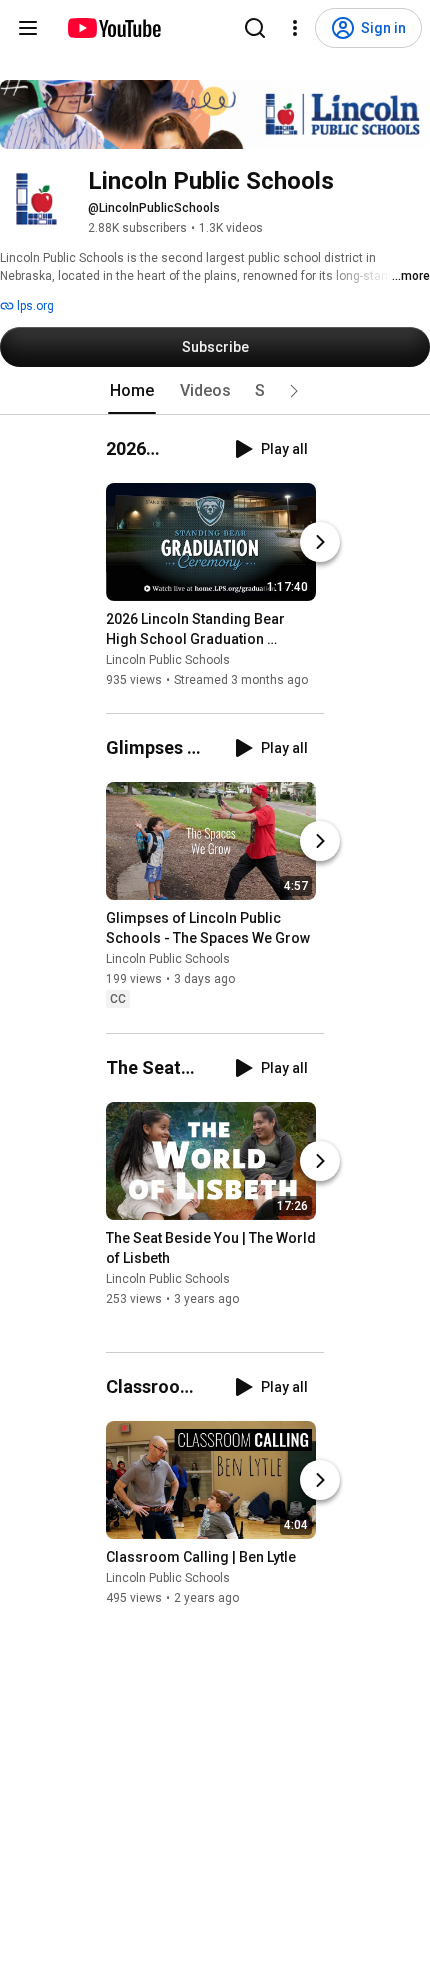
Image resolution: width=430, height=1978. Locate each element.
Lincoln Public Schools (168, 660)
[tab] (132, 391)
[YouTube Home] (113, 28)
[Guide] (28, 28)
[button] (294, 391)
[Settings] (295, 28)
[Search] (255, 28)
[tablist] (215, 391)
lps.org (34, 306)
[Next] (320, 542)
